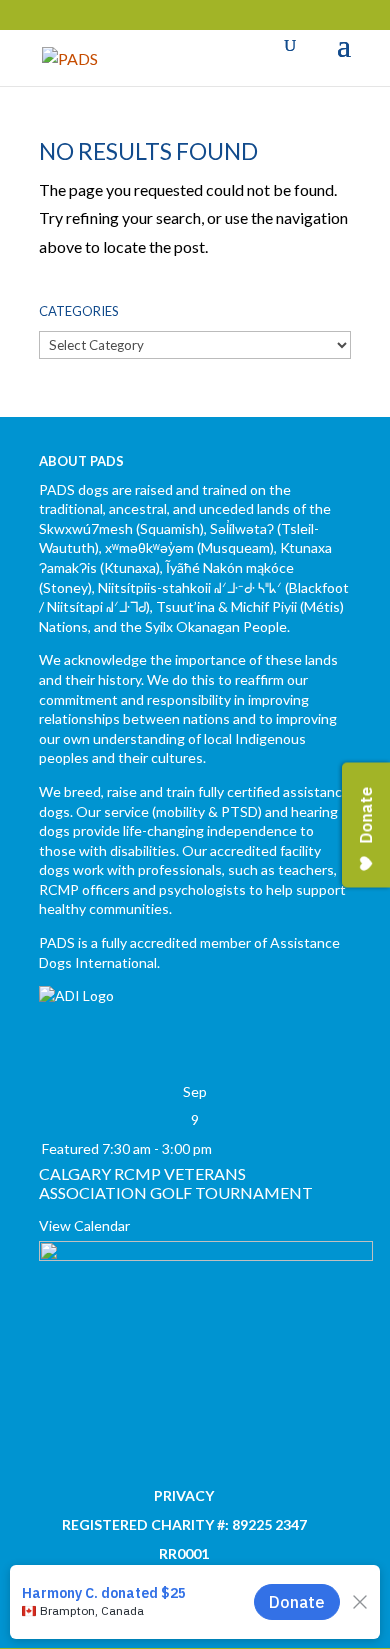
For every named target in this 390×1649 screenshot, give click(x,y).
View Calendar (84, 1225)
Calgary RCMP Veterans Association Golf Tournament (176, 1183)
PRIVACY (184, 1495)
